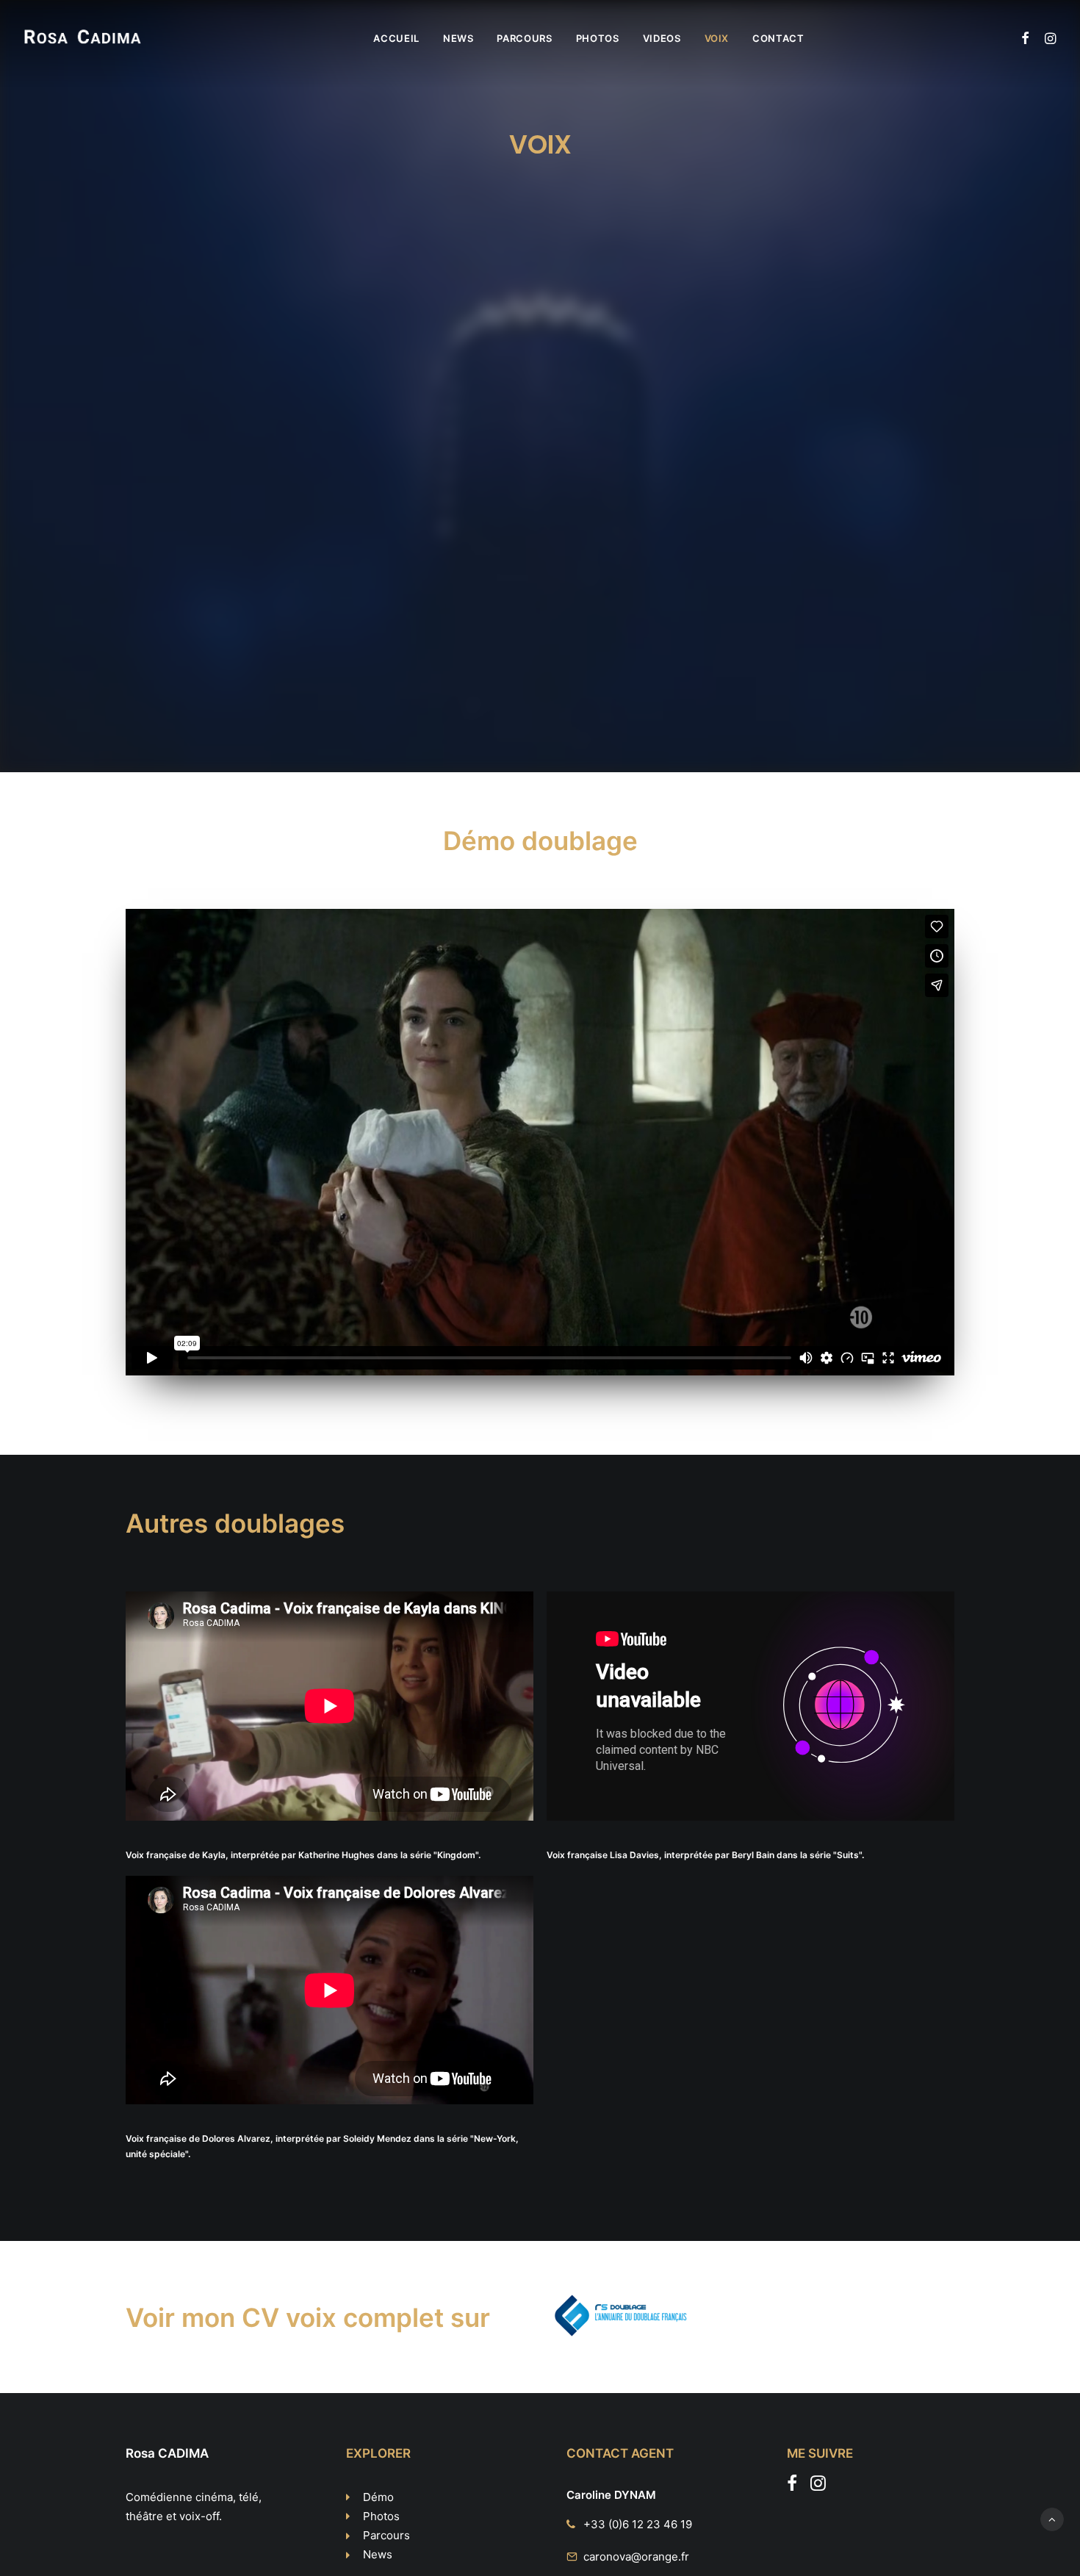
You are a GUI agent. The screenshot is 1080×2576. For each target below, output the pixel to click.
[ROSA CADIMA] (83, 38)
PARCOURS (524, 38)
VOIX (717, 38)
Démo (378, 2497)
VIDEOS (662, 38)
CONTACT (778, 38)
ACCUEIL (396, 38)
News (378, 2554)
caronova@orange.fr (636, 2557)
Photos (381, 2516)
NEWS (458, 38)
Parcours (386, 2535)
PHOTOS (598, 38)
